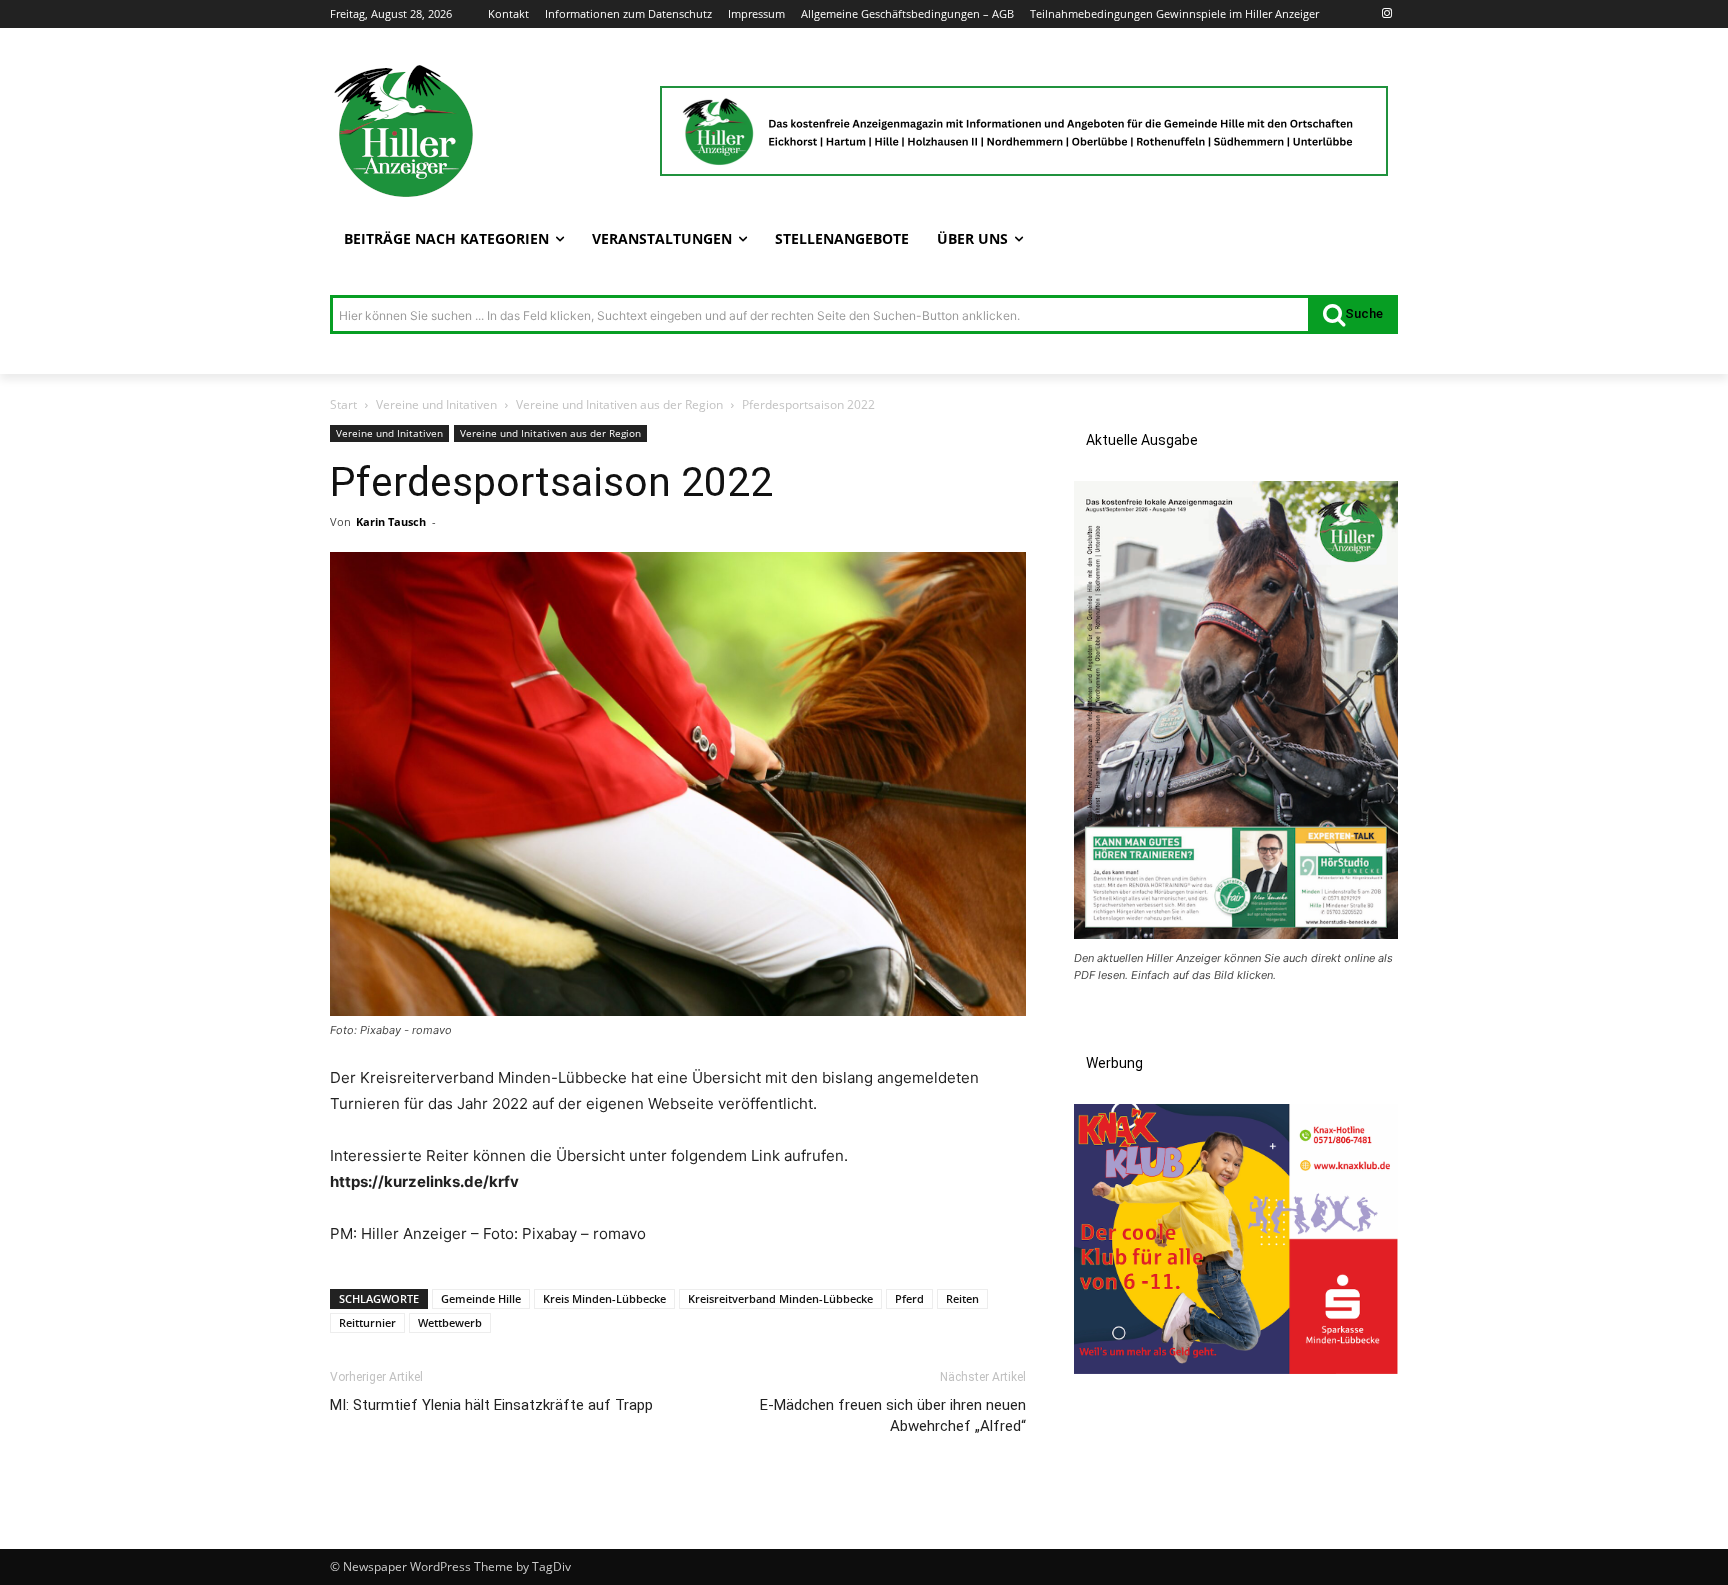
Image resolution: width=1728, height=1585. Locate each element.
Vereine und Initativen (436, 404)
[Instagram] (1386, 14)
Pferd (909, 1298)
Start (343, 404)
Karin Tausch (391, 521)
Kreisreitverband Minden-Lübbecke (780, 1298)
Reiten (962, 1298)
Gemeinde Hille (481, 1298)
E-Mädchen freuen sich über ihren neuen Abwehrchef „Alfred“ (893, 1415)
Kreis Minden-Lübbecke (604, 1298)
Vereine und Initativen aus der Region (619, 404)
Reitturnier (367, 1322)
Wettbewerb (450, 1322)
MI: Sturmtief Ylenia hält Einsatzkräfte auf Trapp (491, 1405)
